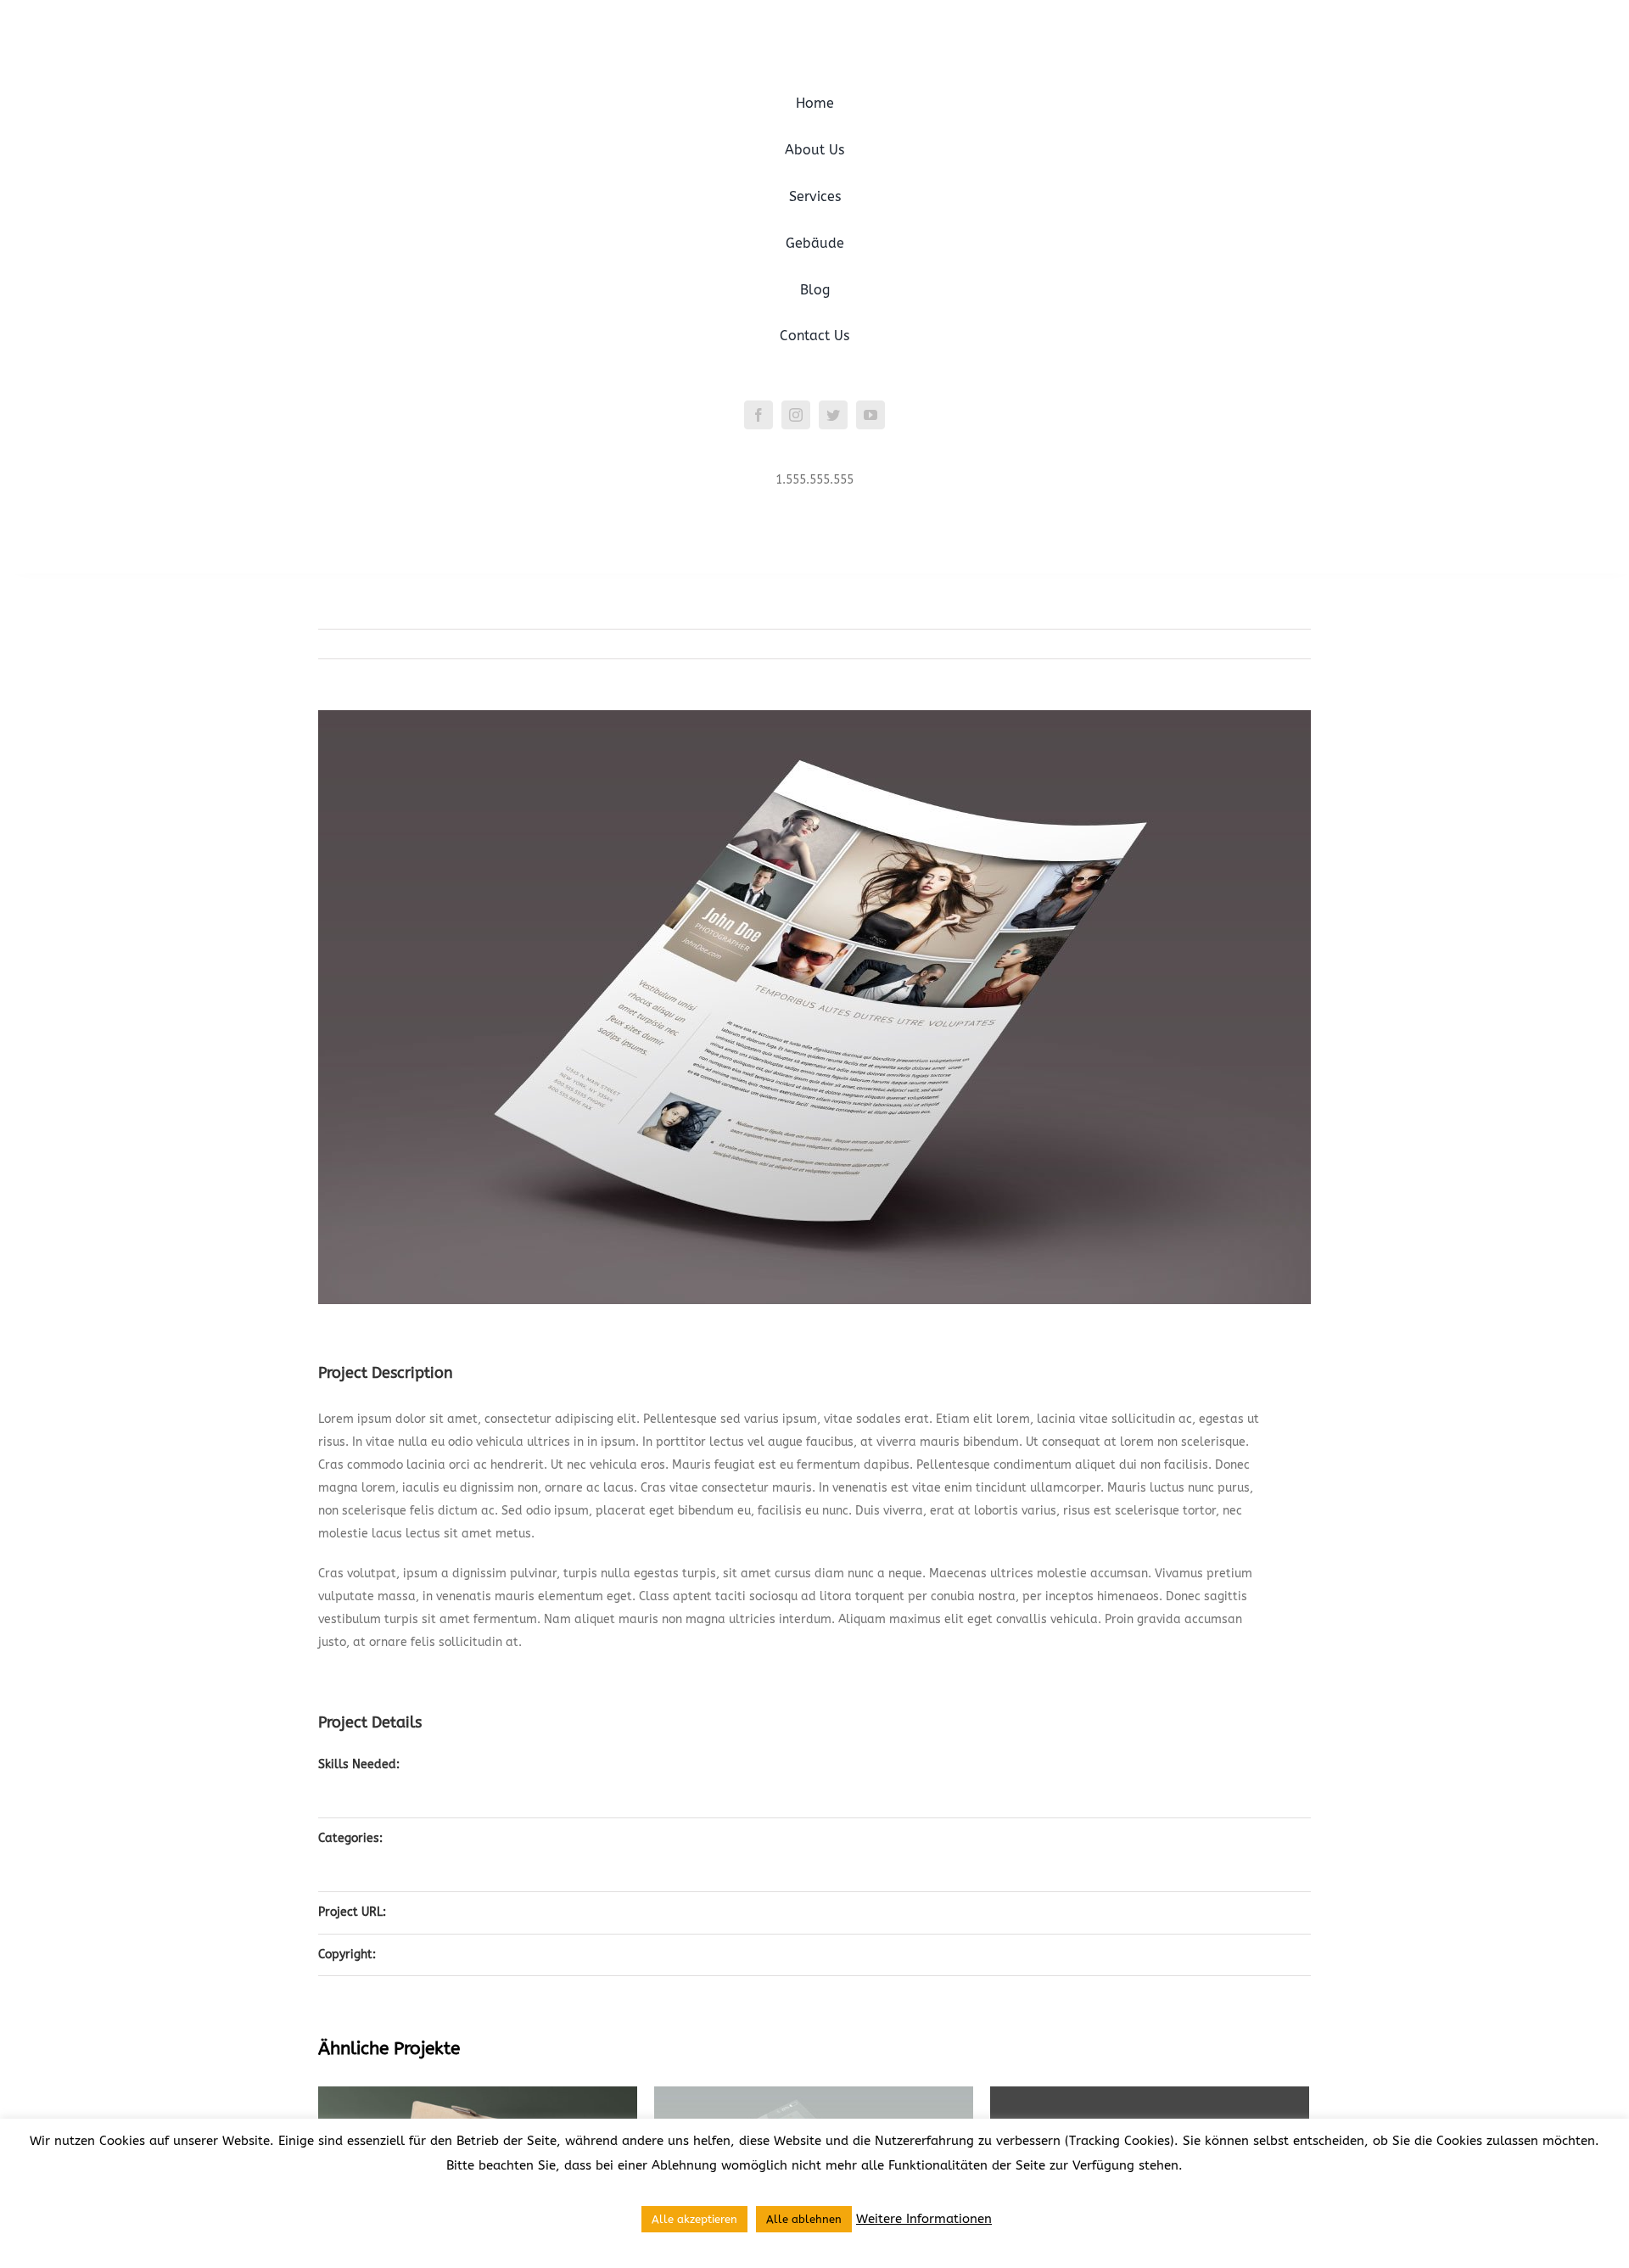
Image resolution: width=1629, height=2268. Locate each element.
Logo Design (450, 1781)
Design (435, 1764)
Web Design (449, 1797)
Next (1286, 644)
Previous (1233, 644)
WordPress (446, 1870)
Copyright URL (455, 1954)
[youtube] (870, 415)
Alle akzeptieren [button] (694, 2219)
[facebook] (759, 415)
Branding (442, 1838)
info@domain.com (815, 503)
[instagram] (796, 415)
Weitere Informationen (924, 2219)
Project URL (448, 1912)
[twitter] (833, 415)
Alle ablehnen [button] (804, 2219)
